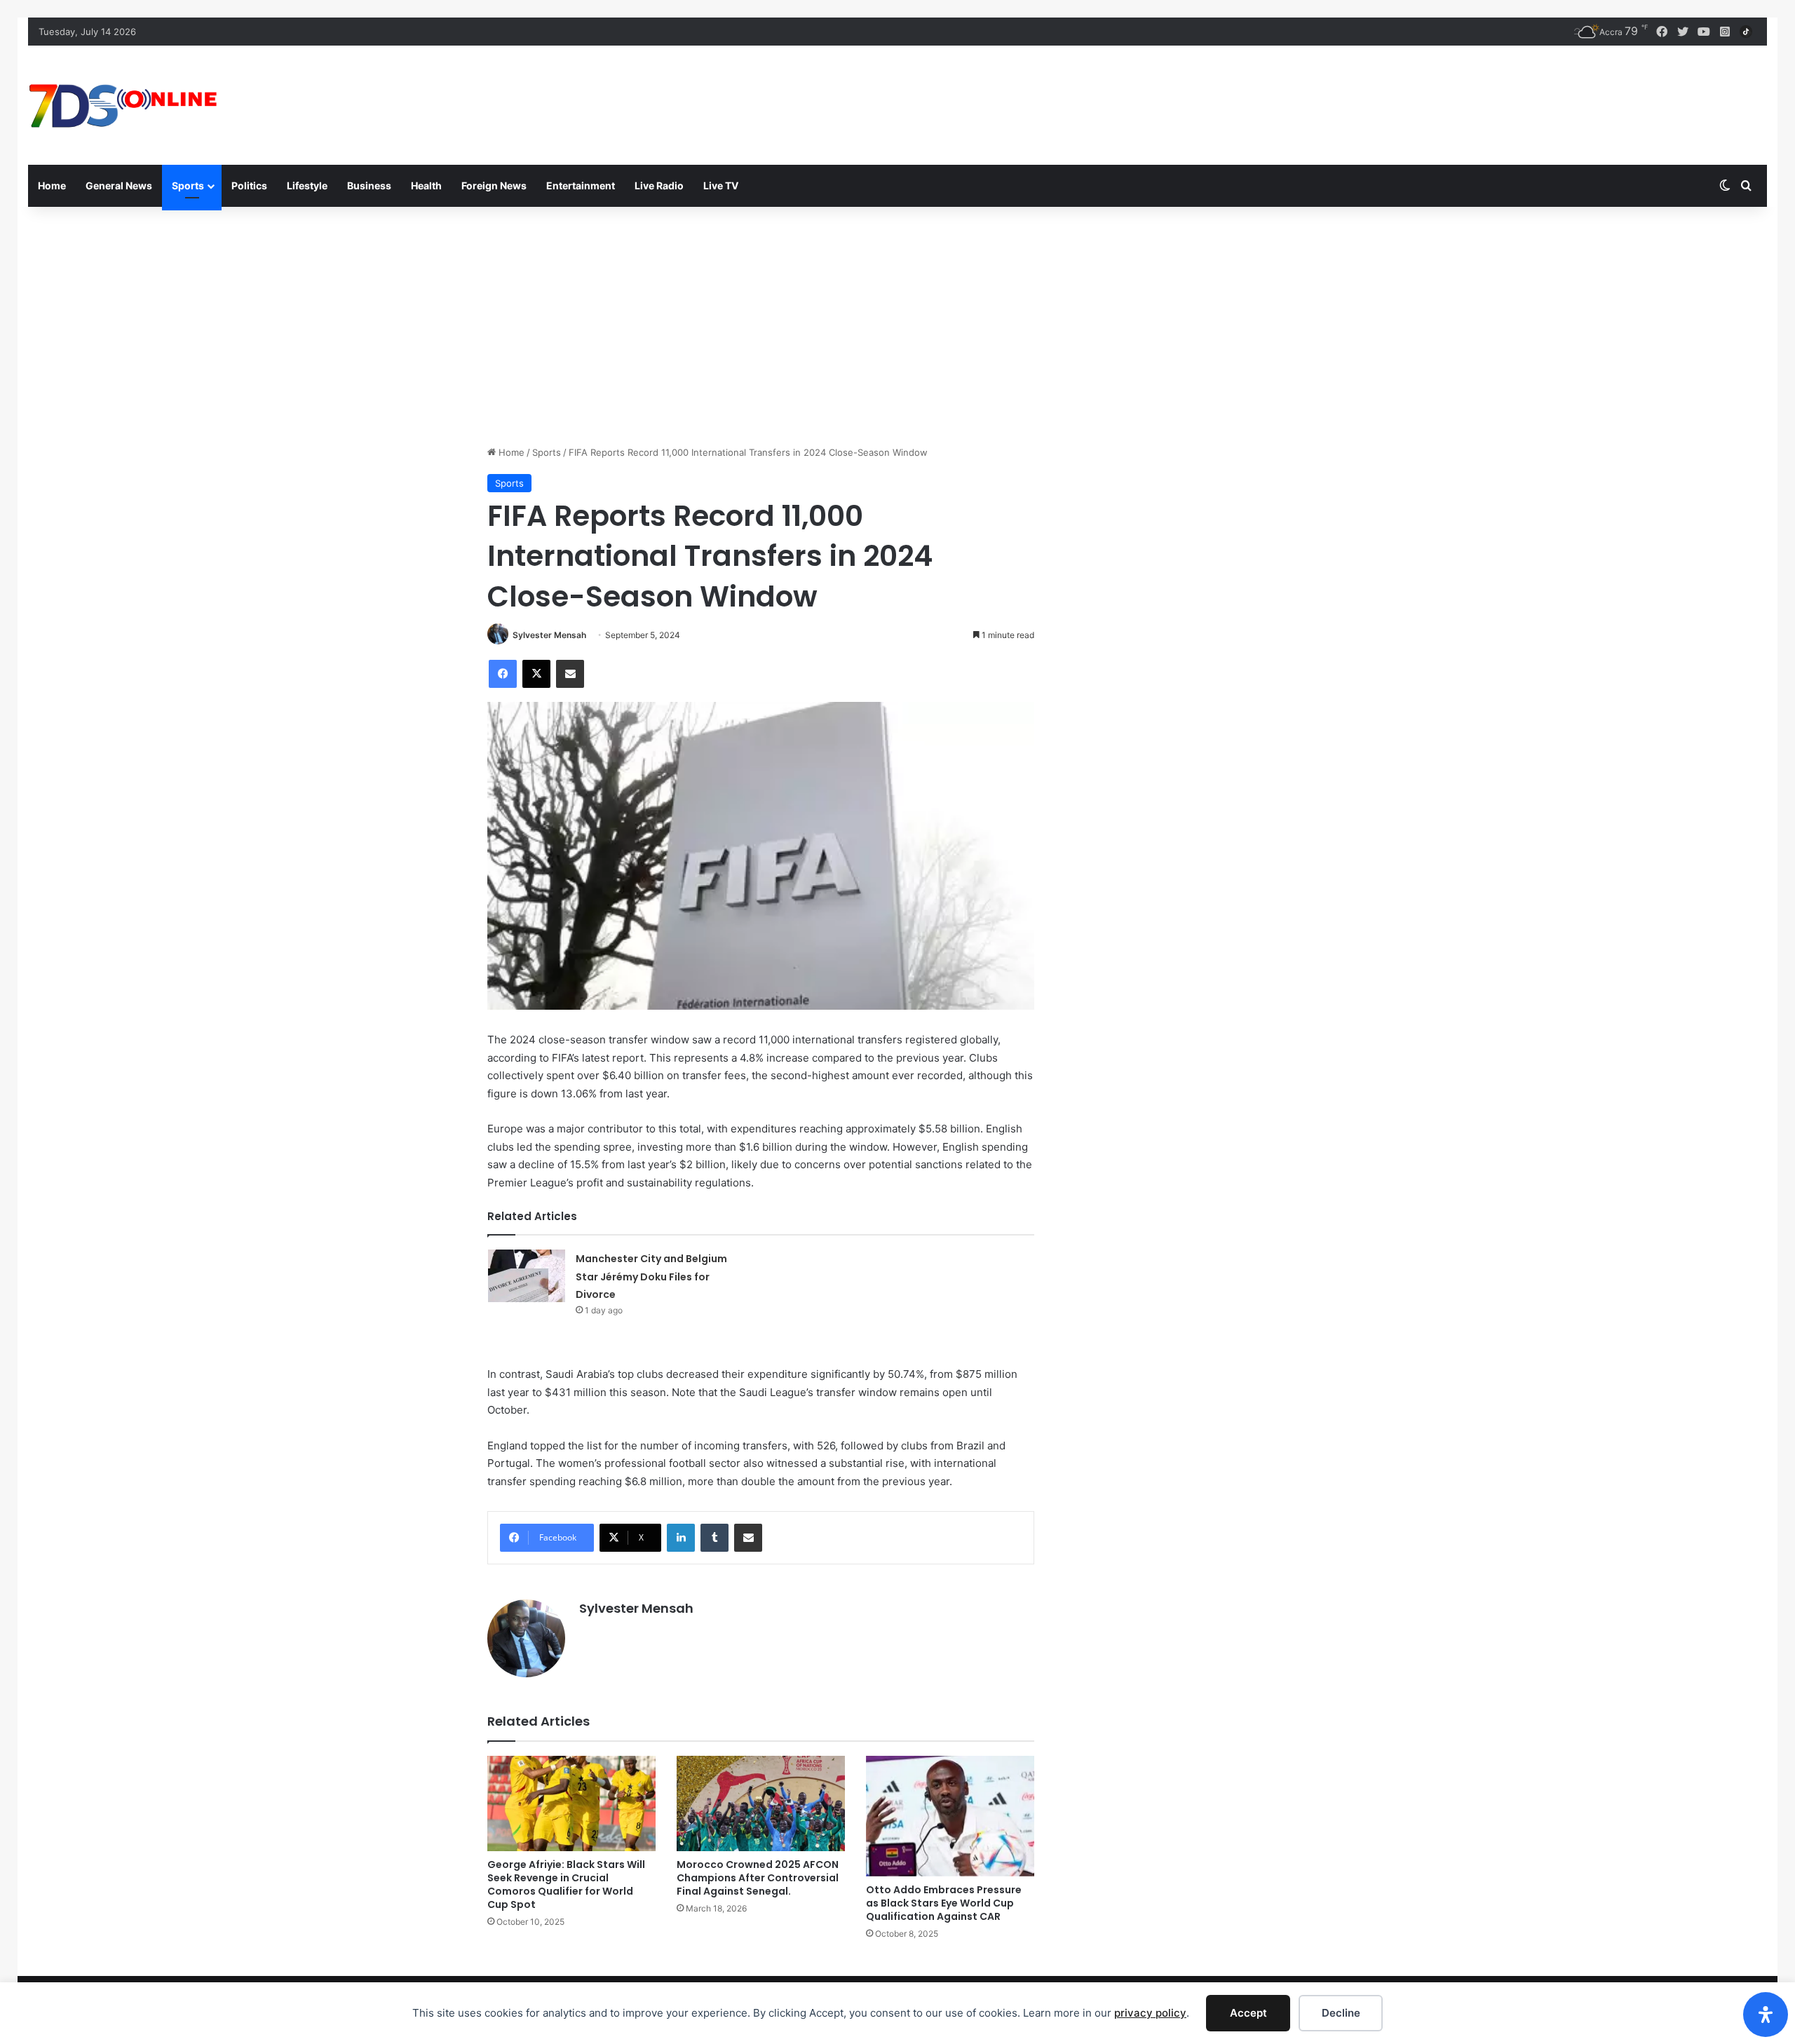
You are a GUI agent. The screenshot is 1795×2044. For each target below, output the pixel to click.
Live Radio (659, 185)
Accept (1248, 2013)
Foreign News (494, 185)
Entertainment (581, 185)
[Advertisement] (897, 326)
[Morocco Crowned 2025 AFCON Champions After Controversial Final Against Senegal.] (761, 1803)
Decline (1341, 2013)
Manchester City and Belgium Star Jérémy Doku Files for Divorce (651, 1277)
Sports (188, 185)
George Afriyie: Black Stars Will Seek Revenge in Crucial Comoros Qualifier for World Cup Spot (566, 1884)
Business (369, 185)
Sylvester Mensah (549, 635)
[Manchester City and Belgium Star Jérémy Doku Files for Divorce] (527, 1276)
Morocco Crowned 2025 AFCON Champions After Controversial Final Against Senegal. (758, 1878)
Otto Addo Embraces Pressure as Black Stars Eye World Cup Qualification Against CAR (944, 1903)
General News (119, 185)
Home (52, 185)
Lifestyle (307, 185)
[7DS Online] (123, 105)
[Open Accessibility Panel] (1766, 2015)
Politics (249, 185)
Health (426, 185)
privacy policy (1150, 2013)
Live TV (721, 185)
